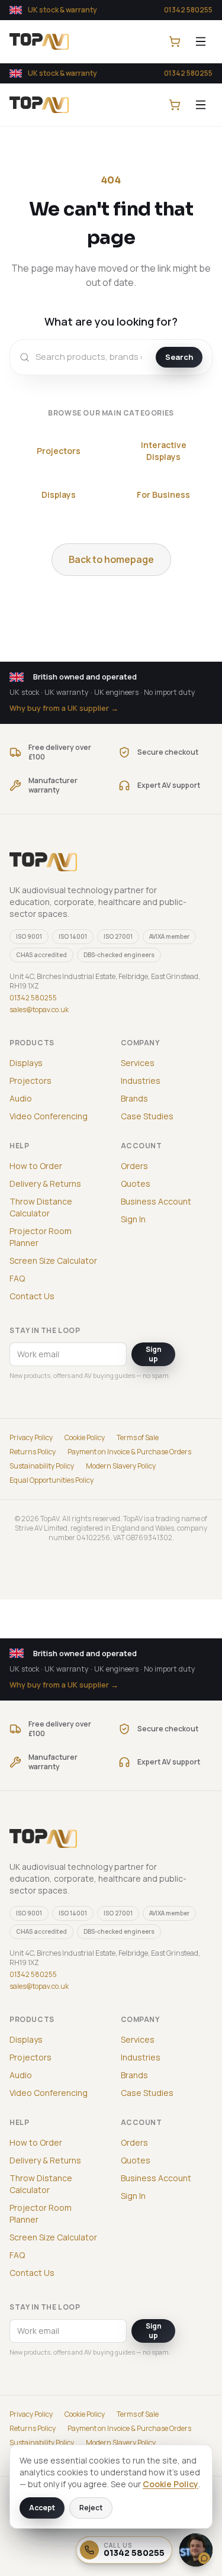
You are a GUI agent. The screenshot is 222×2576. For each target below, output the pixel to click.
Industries (141, 1081)
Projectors (59, 451)
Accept (42, 2508)
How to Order (36, 1166)
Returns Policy (33, 1452)
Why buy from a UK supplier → (64, 708)
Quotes (136, 1184)
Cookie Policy (85, 1438)
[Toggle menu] (201, 41)
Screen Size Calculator (53, 1260)
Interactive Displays (164, 451)
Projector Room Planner (41, 1237)
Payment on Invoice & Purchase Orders (129, 1452)
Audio (21, 1098)
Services (138, 1063)
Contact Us (32, 1296)
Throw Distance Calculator (41, 1207)
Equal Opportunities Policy (52, 1480)
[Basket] (175, 41)
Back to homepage (111, 559)
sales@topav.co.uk (39, 1010)
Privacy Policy (31, 1438)
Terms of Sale (138, 1438)
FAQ (17, 1278)
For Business (163, 495)
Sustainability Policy (42, 1466)
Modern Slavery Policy (121, 1466)
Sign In (133, 1219)
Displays (59, 495)
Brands (134, 1098)
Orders (134, 1166)
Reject (91, 2508)
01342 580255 (188, 10)
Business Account (156, 1201)
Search (179, 357)
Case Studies (147, 1116)
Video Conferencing (49, 1116)
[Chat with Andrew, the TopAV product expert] (196, 2550)
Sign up (154, 1354)
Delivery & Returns (45, 1184)
